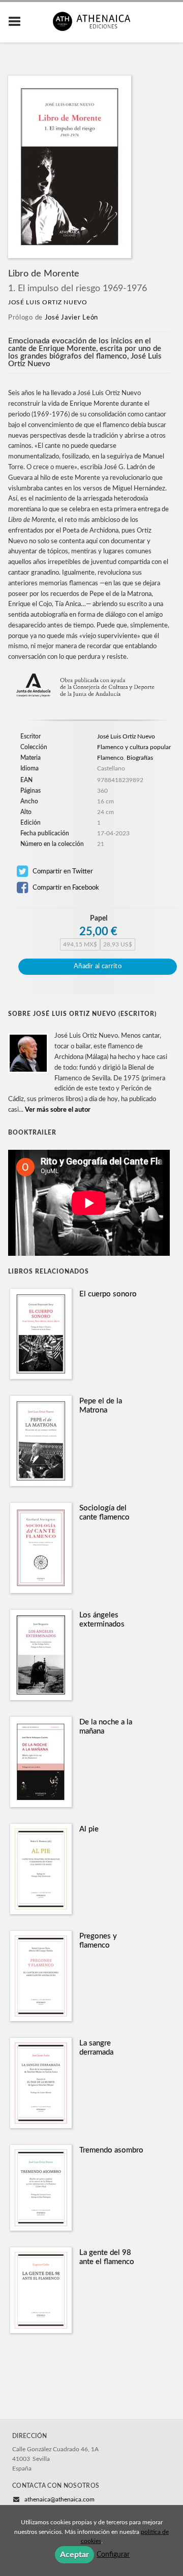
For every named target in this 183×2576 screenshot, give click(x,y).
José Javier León (71, 318)
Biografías (140, 758)
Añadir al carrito (98, 966)
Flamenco (110, 758)
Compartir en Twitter (62, 871)
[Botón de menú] (18, 22)
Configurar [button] (113, 2555)
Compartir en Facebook (65, 888)
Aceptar (74, 2555)
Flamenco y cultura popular (134, 747)
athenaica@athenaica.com (59, 2499)
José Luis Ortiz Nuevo (48, 302)
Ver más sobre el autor (58, 1110)
